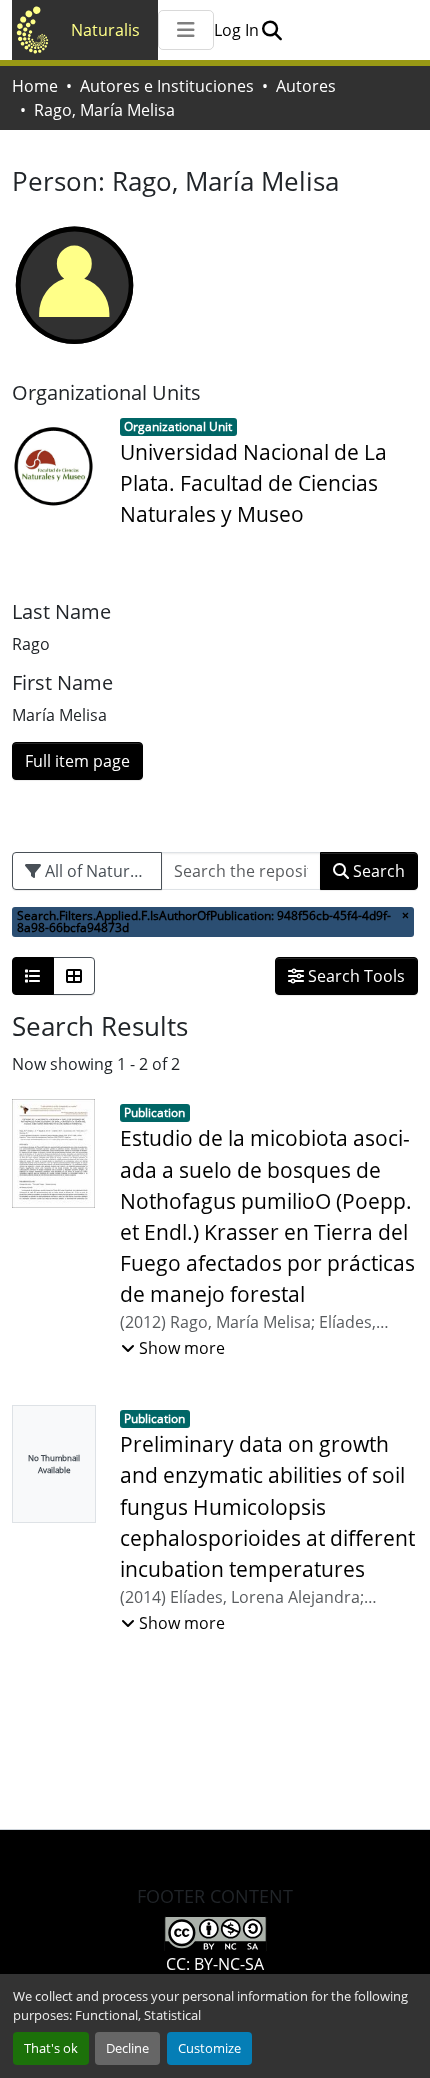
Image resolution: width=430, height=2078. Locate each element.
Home (35, 86)
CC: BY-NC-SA (215, 1964)
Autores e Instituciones (167, 86)
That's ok (51, 2048)
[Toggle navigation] (186, 30)
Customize (209, 2048)
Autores (306, 86)
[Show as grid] (74, 976)
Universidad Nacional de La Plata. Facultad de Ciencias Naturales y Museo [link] (253, 483)
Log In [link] (236, 30)
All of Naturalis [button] (98, 871)
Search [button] (377, 871)
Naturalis (105, 30)
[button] (271, 30)
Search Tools (354, 976)
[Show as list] (33, 976)
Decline (127, 2048)
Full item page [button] (77, 761)
